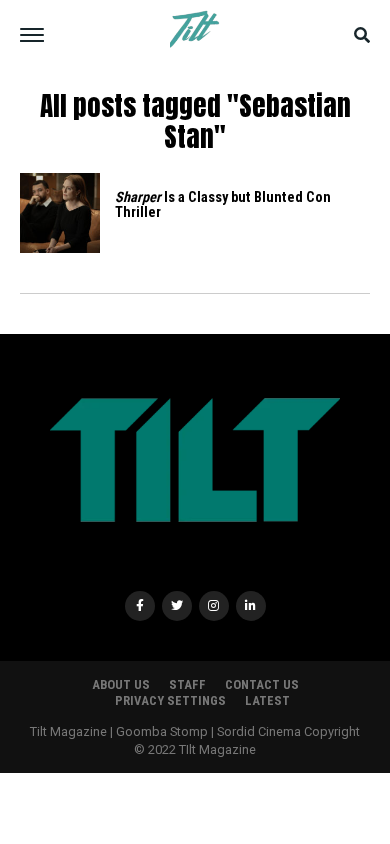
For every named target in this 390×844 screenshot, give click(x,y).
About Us (121, 684)
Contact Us (262, 684)
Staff (187, 684)
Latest (267, 700)
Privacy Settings (170, 700)
